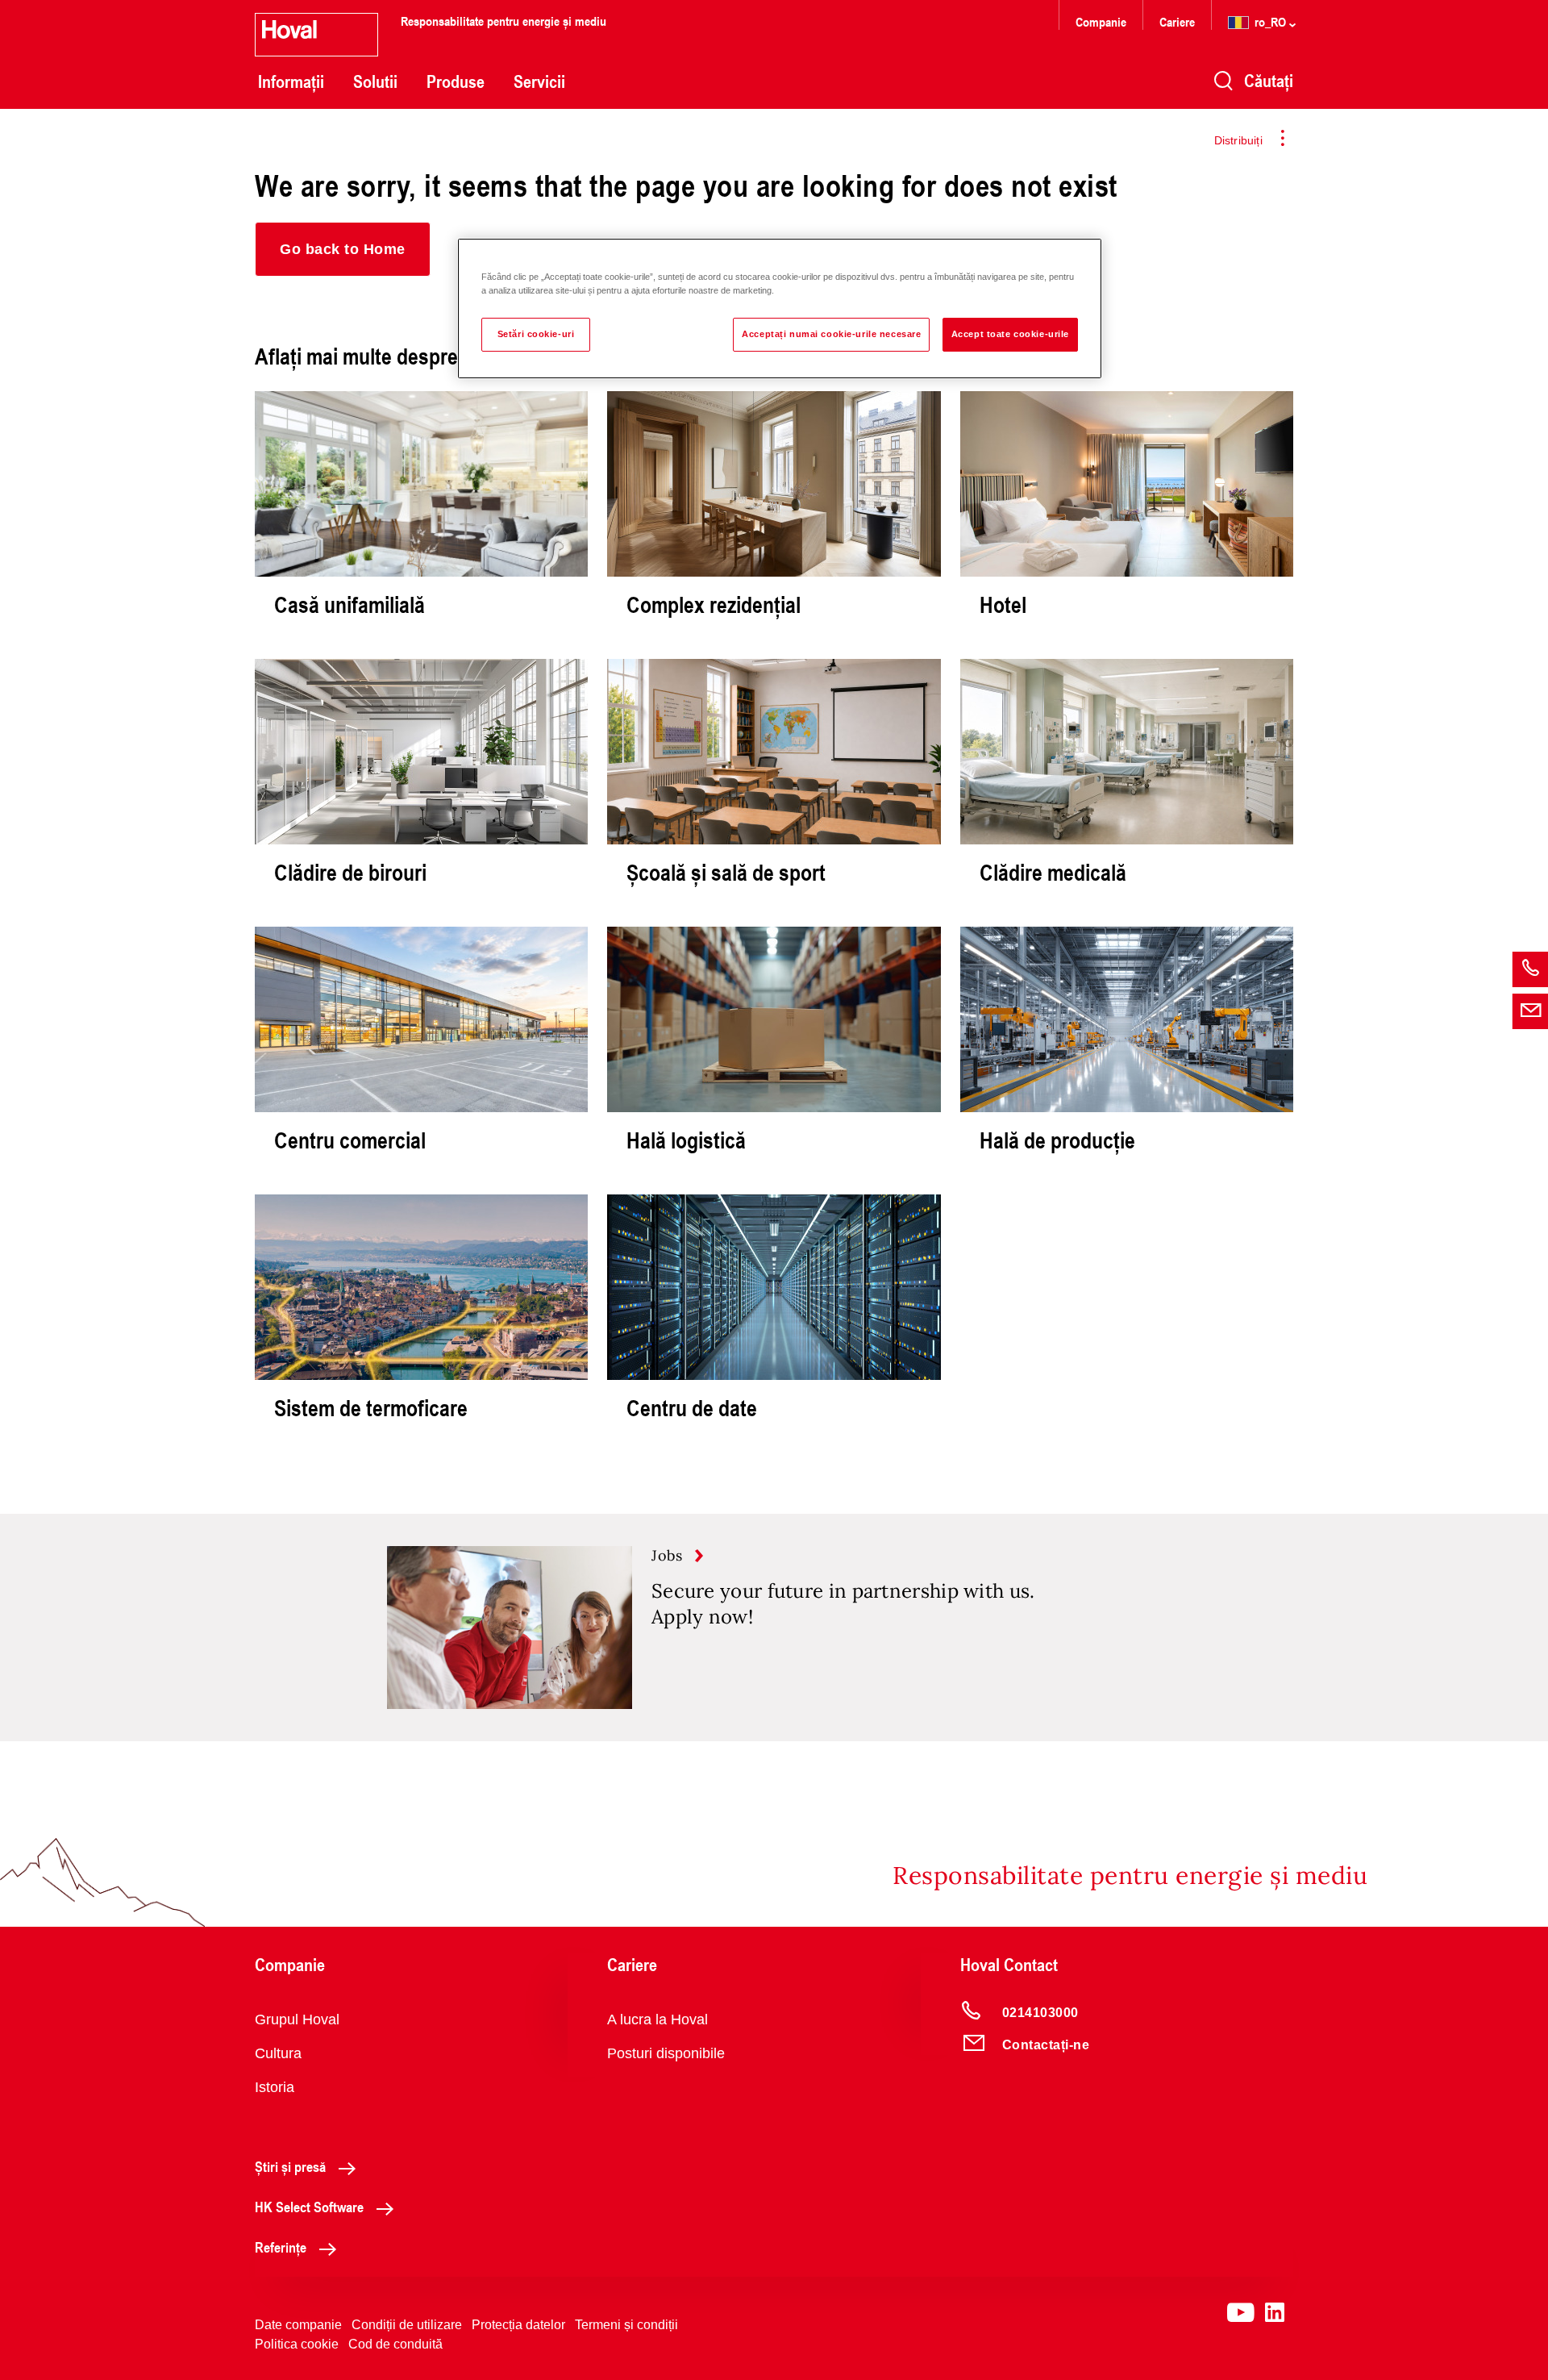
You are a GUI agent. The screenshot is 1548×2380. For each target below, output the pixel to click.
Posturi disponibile (666, 2053)
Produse (456, 81)
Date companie (298, 2325)
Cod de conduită (395, 2344)
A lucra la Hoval (657, 2019)
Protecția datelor (518, 2325)
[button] (343, 249)
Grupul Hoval (297, 2019)
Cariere (1177, 21)
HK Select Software (309, 2207)
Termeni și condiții (626, 2325)
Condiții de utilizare (407, 2325)
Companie (1101, 21)
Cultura (278, 2053)
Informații (291, 81)
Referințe (281, 2247)
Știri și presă (290, 2166)
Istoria (275, 2087)
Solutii (375, 81)
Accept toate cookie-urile (1010, 334)
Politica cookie (297, 2344)
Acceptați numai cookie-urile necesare (831, 334)
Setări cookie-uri (536, 334)
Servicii (539, 81)
